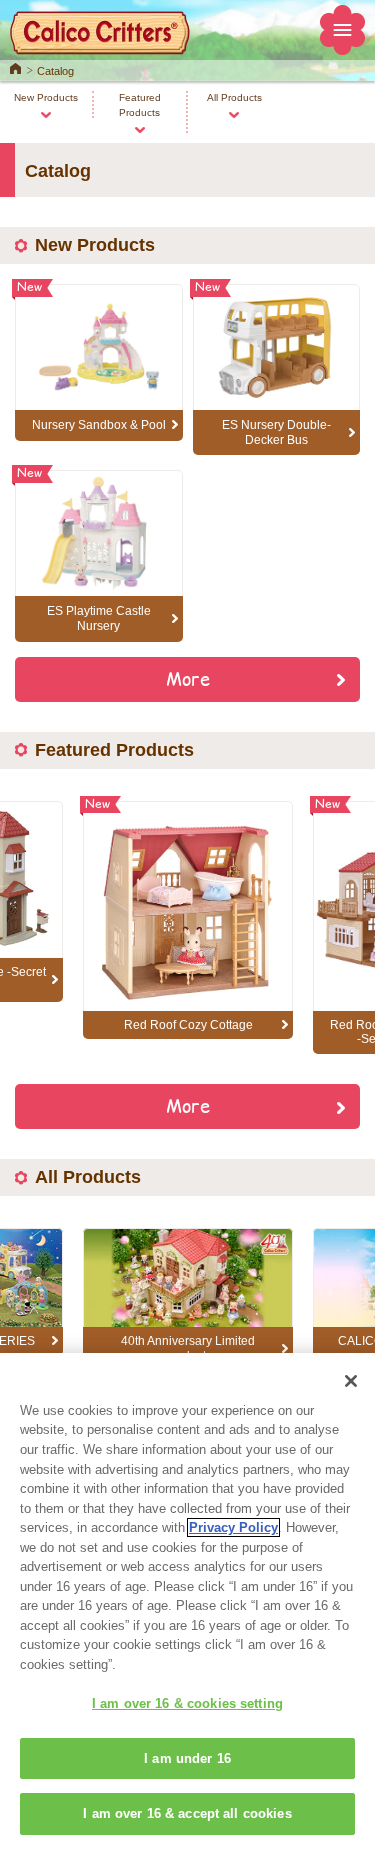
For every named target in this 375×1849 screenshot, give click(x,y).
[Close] (351, 1381)
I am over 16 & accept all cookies (187, 1813)
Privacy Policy (233, 1527)
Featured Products (140, 105)
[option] (188, 920)
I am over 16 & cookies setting (187, 1703)
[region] (187, 1601)
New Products (46, 97)
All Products (234, 97)
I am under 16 (187, 1758)
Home (15, 67)
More (188, 678)
